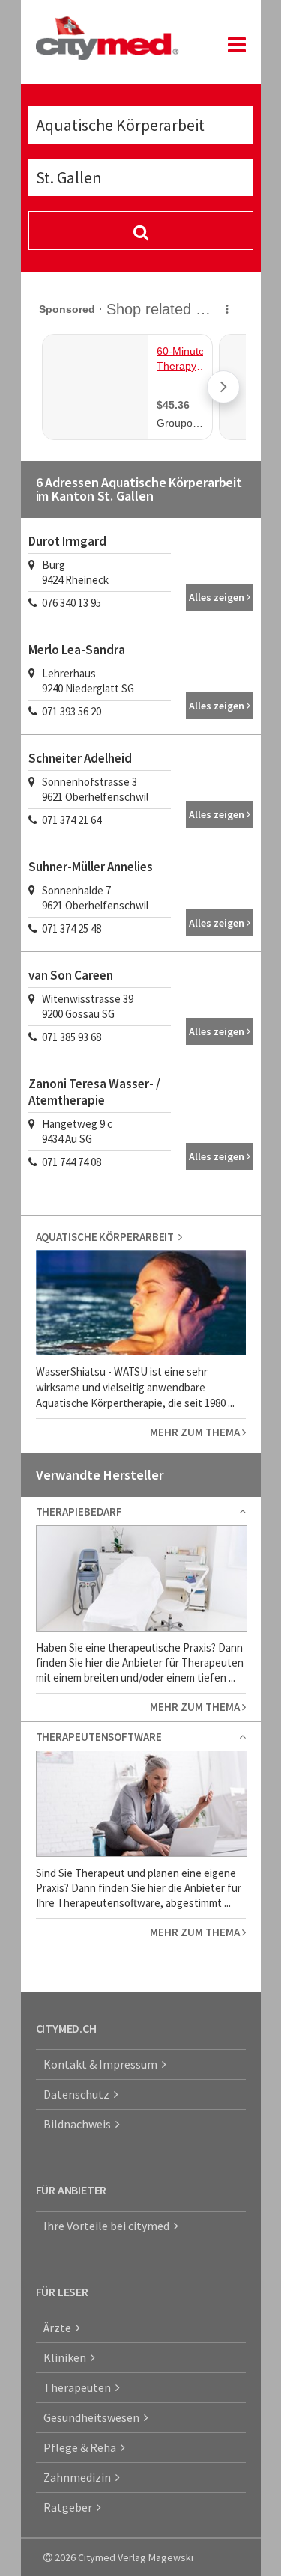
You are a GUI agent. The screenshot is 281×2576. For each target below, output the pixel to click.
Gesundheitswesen (94, 2417)
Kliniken (67, 2357)
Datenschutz (79, 2094)
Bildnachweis (79, 2124)
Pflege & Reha (82, 2447)
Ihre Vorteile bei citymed (109, 2226)
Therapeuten (79, 2387)
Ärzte (60, 2328)
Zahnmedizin (79, 2477)
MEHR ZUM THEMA (196, 1432)
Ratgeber (70, 2507)
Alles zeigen (218, 597)
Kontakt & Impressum (103, 2064)
